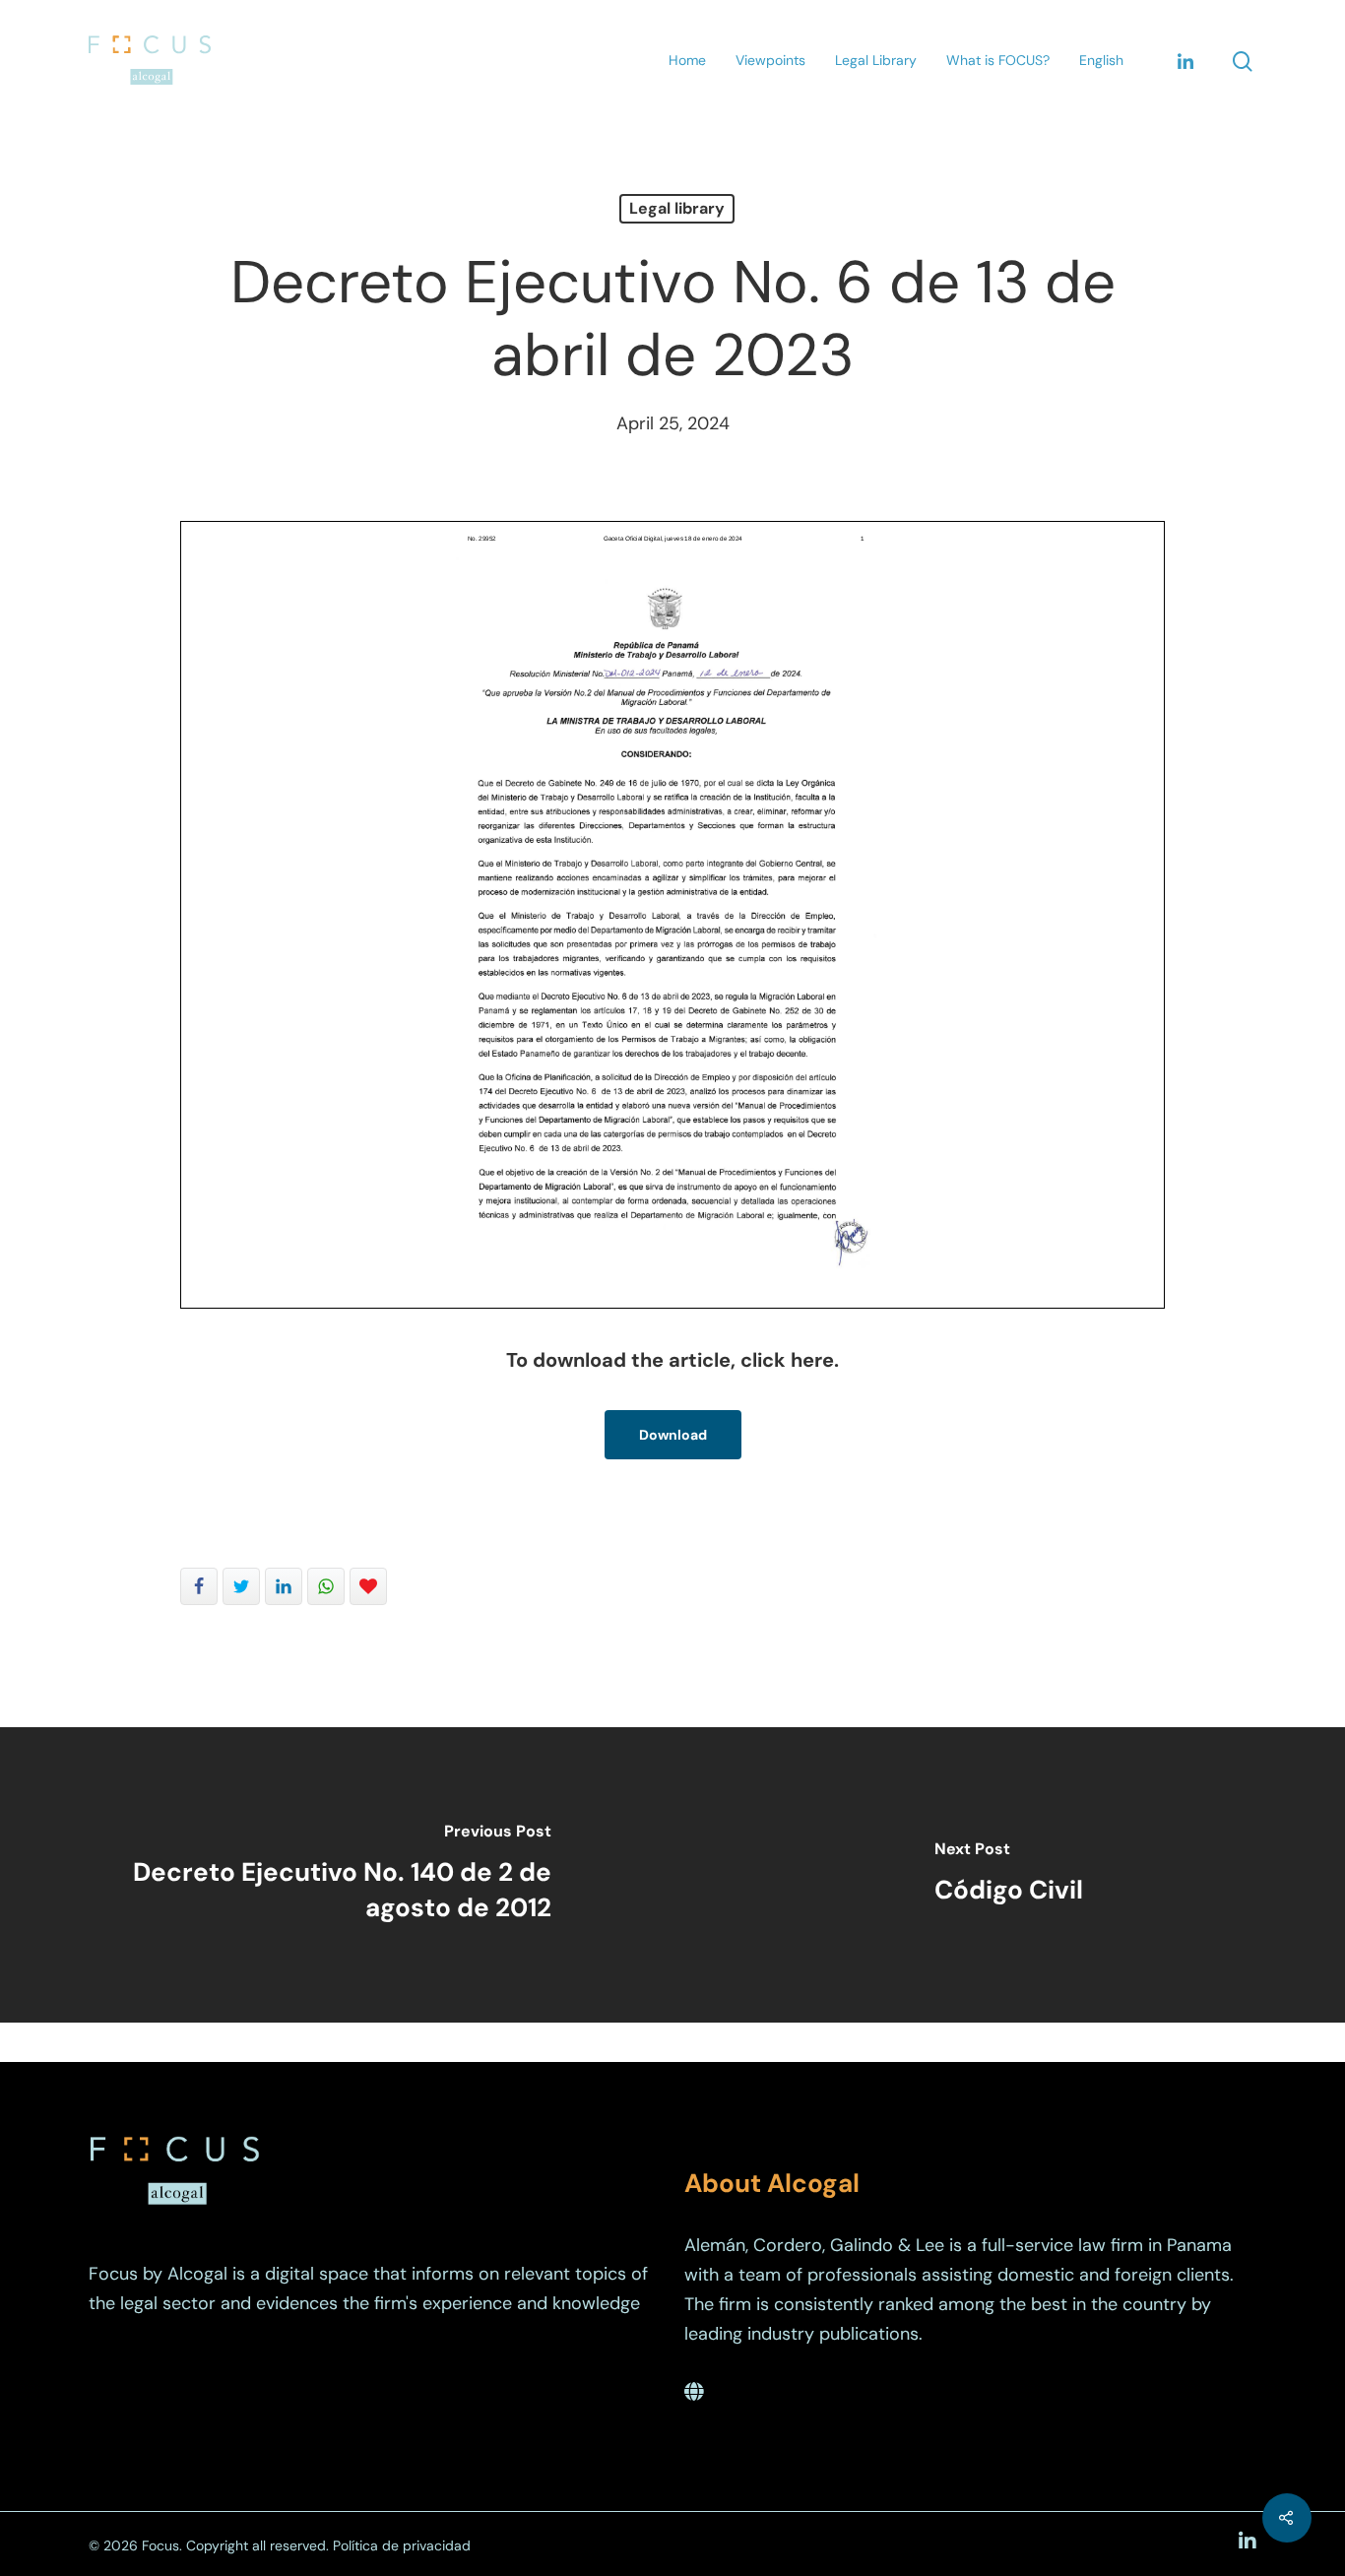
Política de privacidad (402, 2545)
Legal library (677, 208)
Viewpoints (770, 60)
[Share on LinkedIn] (284, 1586)
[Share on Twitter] (241, 1586)
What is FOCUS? (998, 60)
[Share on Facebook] (199, 1586)
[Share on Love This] (368, 1586)
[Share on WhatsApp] (326, 1586)
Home (687, 60)
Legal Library (876, 60)
